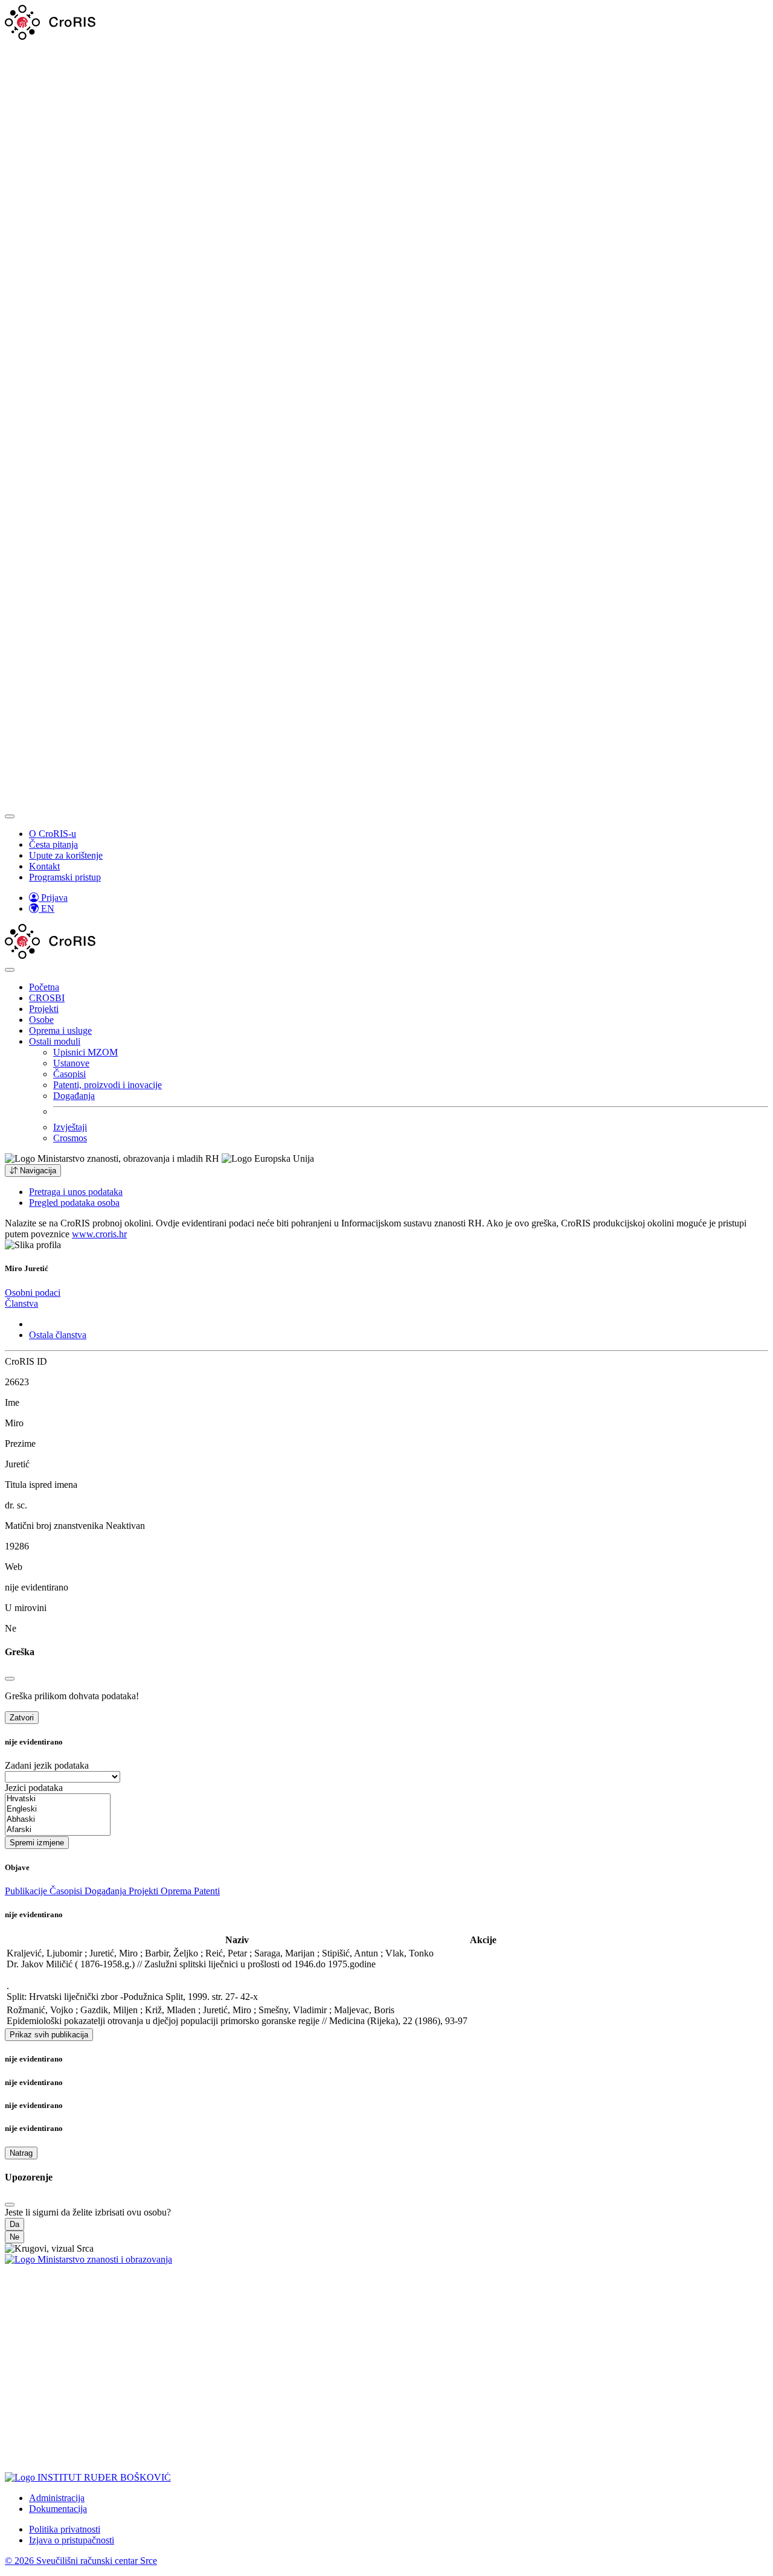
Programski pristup (65, 877)
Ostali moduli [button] (55, 1041)
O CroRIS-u (53, 834)
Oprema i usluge (60, 1030)
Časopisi (69, 1074)
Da (14, 2224)
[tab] (33, 1293)
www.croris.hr (99, 1234)
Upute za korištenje (66, 855)
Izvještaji (70, 1127)
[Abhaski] (58, 1820)
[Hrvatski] (58, 1799)
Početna (44, 987)
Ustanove (71, 1063)
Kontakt (44, 866)
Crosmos (70, 1138)
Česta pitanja (53, 844)
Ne (14, 2237)
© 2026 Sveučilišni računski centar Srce (81, 2561)
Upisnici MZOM (85, 1052)
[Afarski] (58, 1830)
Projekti (44, 1009)
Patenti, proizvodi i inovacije (107, 1085)
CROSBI (47, 998)
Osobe (41, 1020)
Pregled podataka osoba (74, 1203)
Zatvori (22, 1718)
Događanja (74, 1096)
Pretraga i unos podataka (76, 1192)
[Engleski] (58, 1809)
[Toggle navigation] (10, 816)
